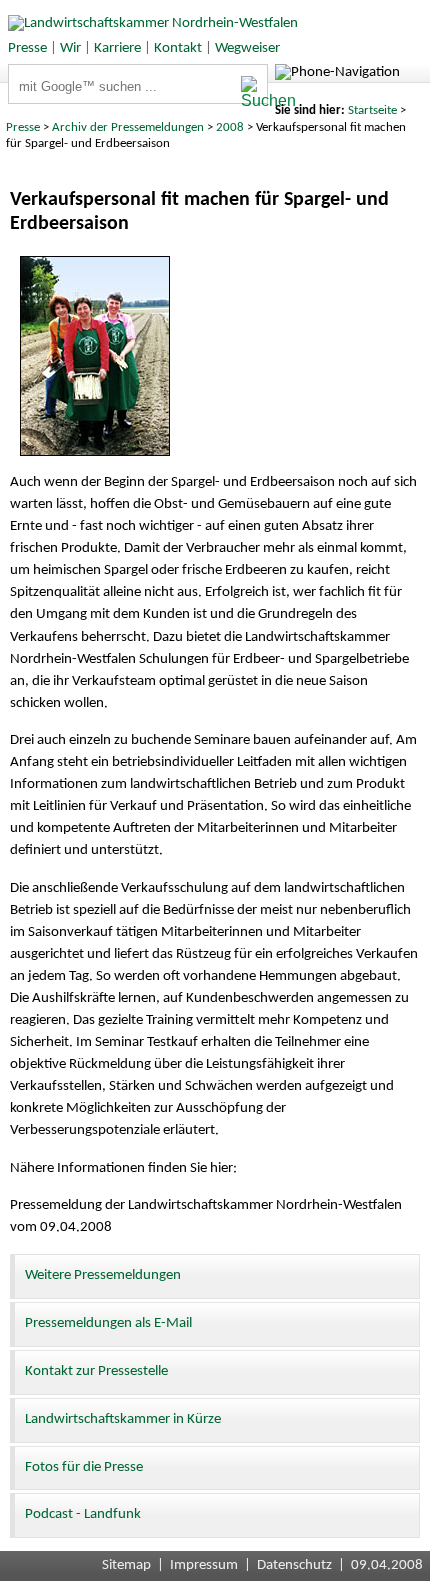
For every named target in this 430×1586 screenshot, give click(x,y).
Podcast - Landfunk (83, 1514)
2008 (230, 127)
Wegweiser (247, 48)
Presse (27, 48)
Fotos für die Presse (84, 1467)
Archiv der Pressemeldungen (128, 127)
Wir (70, 48)
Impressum (204, 1565)
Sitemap (126, 1565)
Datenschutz (294, 1565)
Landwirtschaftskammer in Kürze (123, 1419)
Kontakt (178, 48)
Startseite (372, 110)
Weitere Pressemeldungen (103, 1275)
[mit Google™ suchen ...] (254, 93)
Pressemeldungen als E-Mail (108, 1323)
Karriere (117, 48)
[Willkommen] (149, 23)
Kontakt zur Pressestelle (96, 1371)
